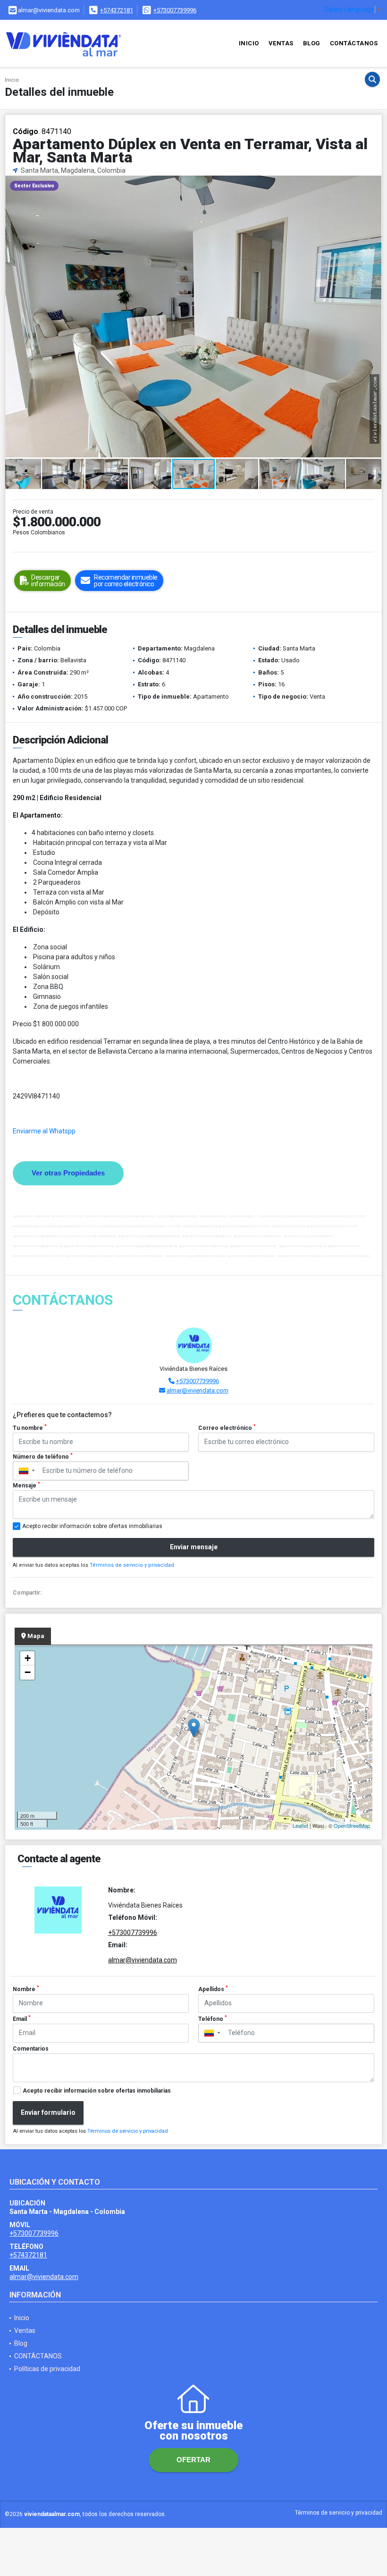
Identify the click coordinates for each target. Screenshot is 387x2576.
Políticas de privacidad (47, 2369)
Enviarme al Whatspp (44, 1131)
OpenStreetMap (352, 1825)
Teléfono (213, 2019)
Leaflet (300, 1825)
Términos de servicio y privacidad (132, 1565)
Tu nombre (30, 1427)
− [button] (28, 1672)
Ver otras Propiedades (68, 1173)
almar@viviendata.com (198, 1390)
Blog (312, 43)
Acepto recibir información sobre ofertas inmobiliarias (97, 2091)
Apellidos (213, 1989)
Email (22, 2019)
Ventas (281, 43)
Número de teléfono (43, 1456)
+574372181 (117, 10)
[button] (373, 184)
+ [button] (28, 1658)
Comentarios (31, 2049)
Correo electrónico (227, 1427)
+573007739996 (175, 10)
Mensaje (26, 1485)
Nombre (26, 1989)
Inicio (249, 43)
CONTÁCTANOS (354, 43)
